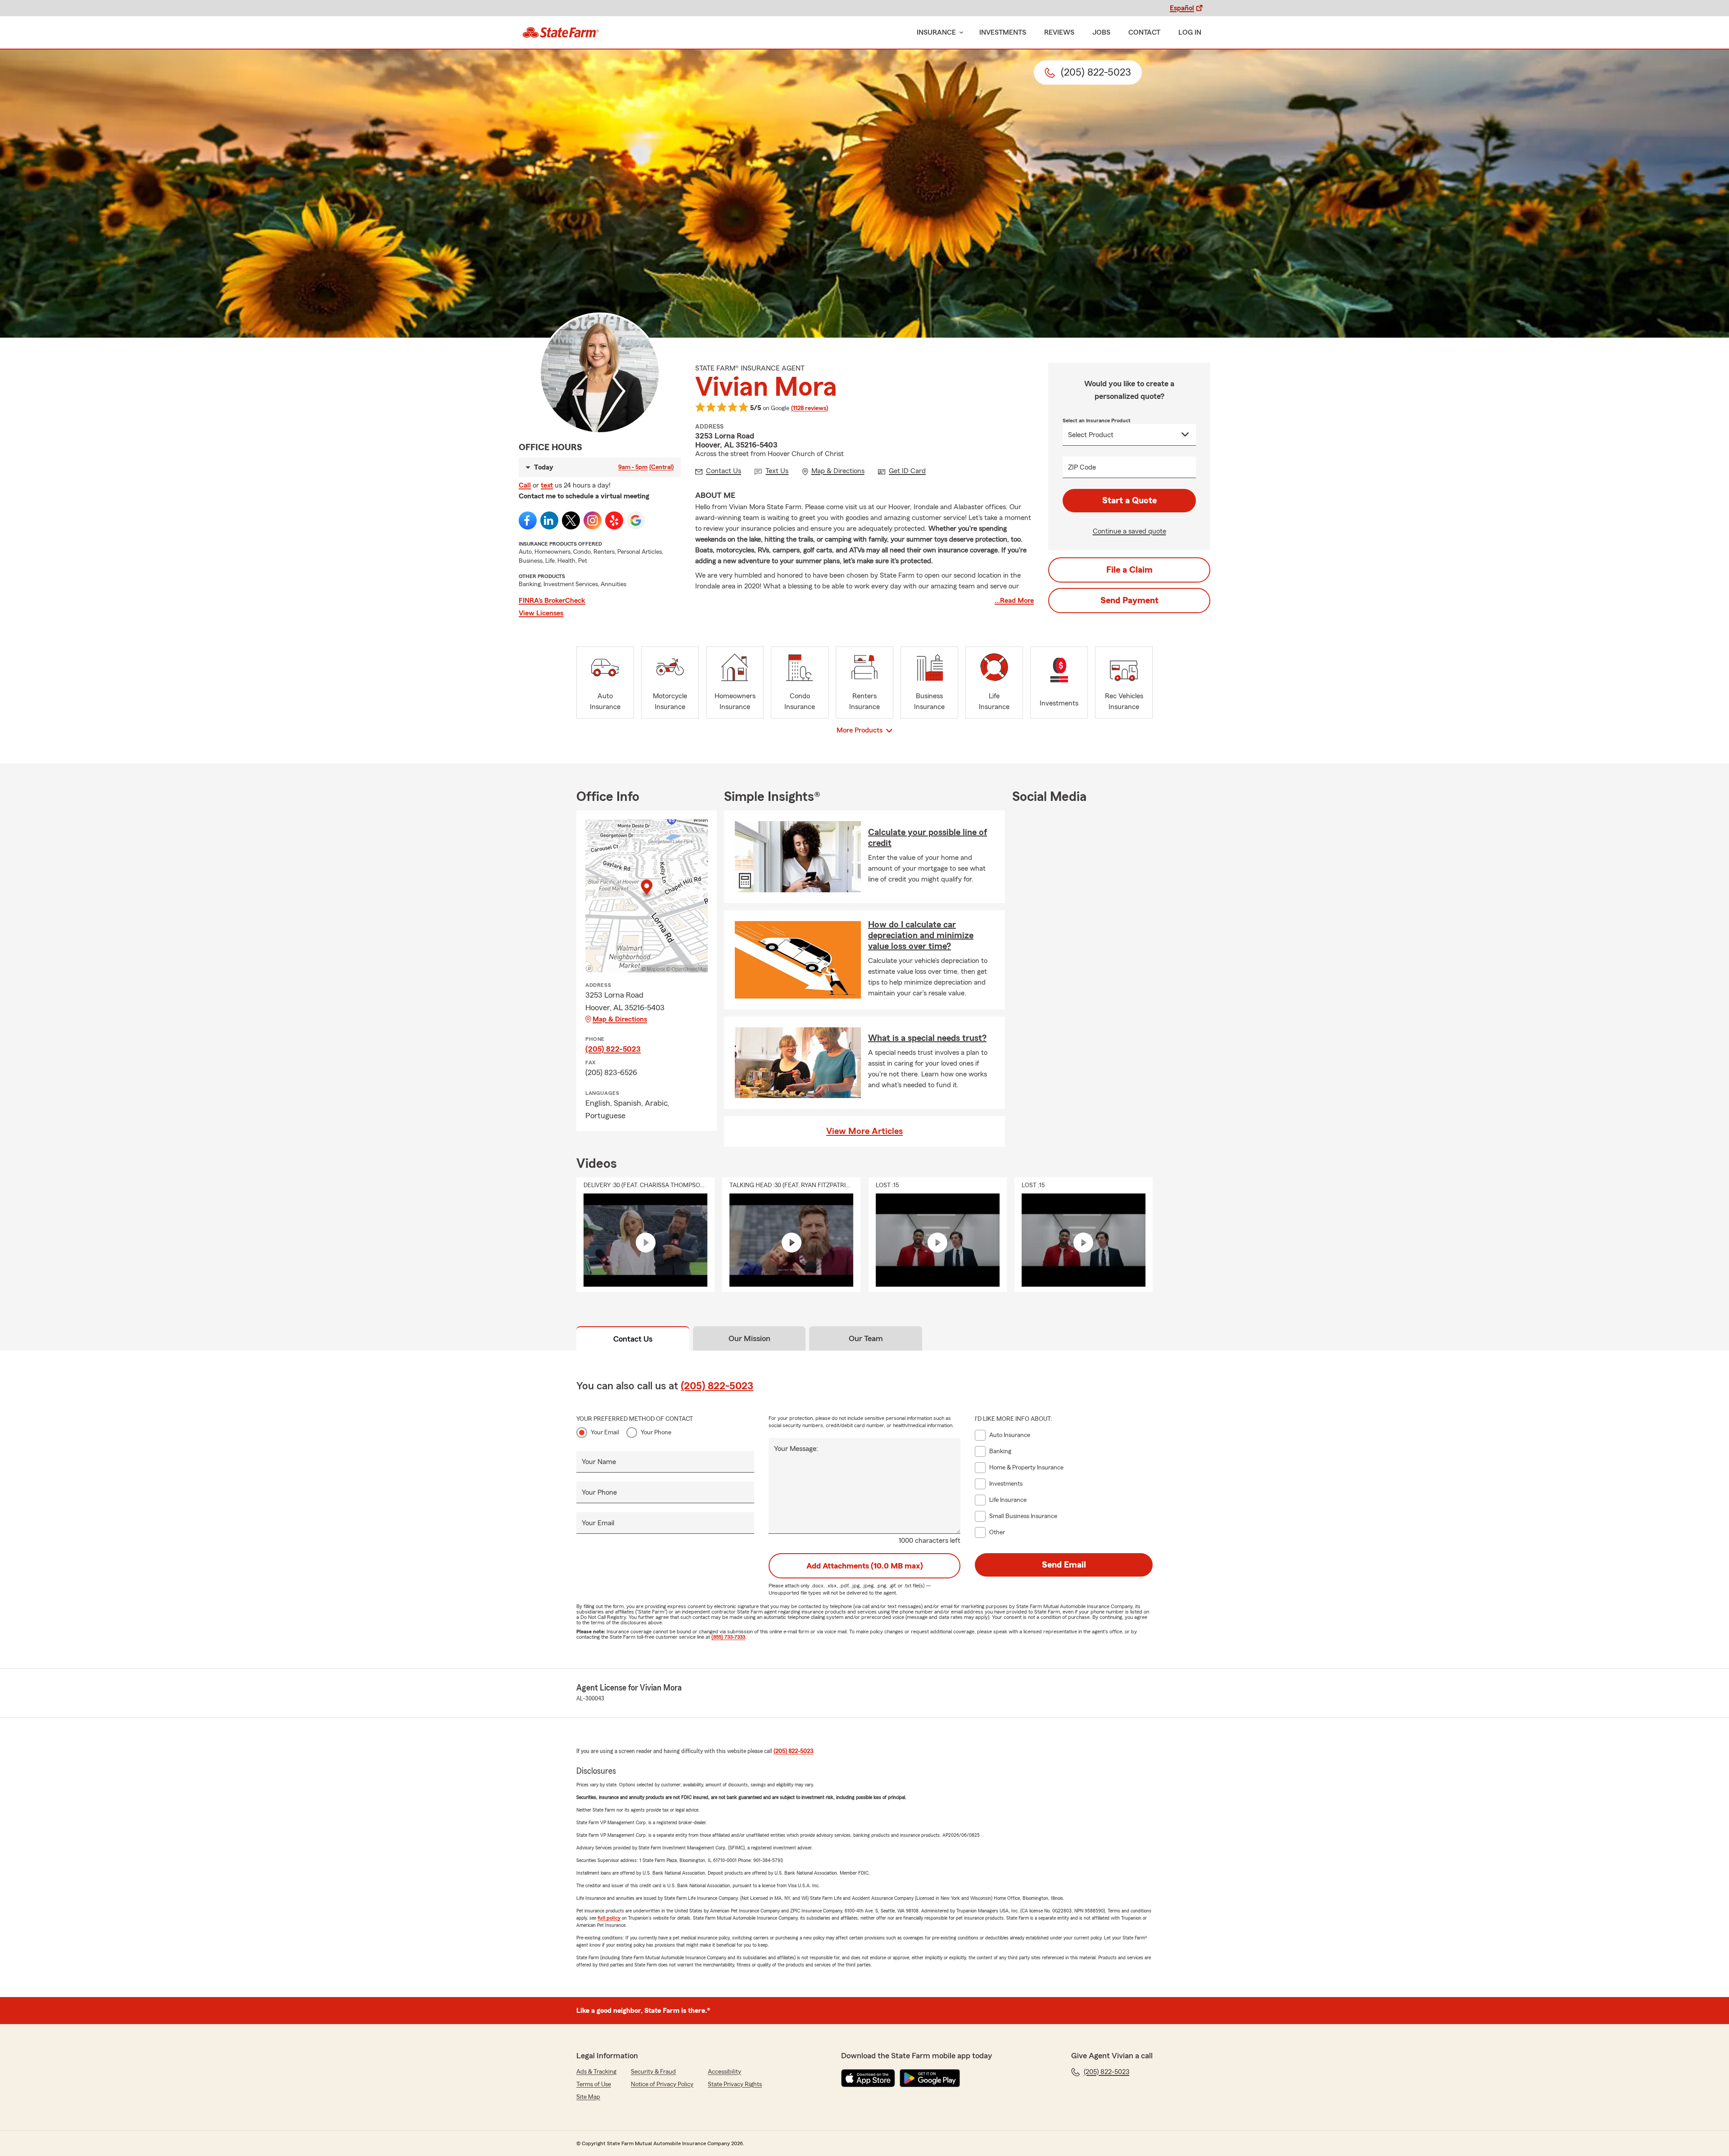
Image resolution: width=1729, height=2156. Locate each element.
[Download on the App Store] (868, 2078)
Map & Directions (620, 1019)
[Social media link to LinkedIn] (549, 520)
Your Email (605, 1433)
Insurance (936, 32)
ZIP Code (1082, 467)
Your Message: (796, 1449)
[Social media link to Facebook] (528, 520)
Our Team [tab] (866, 1338)
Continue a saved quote (1129, 531)
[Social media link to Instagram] (593, 520)
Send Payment (1129, 601)
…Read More (1014, 601)
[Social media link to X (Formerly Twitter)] (571, 520)
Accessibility (724, 2072)
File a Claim (1129, 570)
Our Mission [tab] (749, 1338)
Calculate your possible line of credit (928, 838)
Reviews (1059, 32)
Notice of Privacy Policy (662, 2084)
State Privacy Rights (735, 2084)
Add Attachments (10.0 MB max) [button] (865, 1566)
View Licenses (541, 613)
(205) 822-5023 (613, 1049)
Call (525, 485)
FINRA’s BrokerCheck (552, 601)
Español (1182, 8)
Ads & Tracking (596, 2072)
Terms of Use (594, 2084)
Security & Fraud (653, 2072)
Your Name (599, 1462)
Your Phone (656, 1433)
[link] (561, 32)
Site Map (588, 2097)
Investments (1003, 32)
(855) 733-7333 (728, 1637)
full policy (609, 1918)
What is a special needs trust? (927, 1038)
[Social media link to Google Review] (636, 520)
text (547, 485)
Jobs (1101, 32)
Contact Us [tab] (633, 1339)
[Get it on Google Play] (930, 2078)
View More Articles (864, 1131)
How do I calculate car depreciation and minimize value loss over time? (921, 936)
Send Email (1064, 1565)
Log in (1190, 32)
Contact (1144, 32)
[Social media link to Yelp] (614, 520)
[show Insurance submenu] (960, 33)
